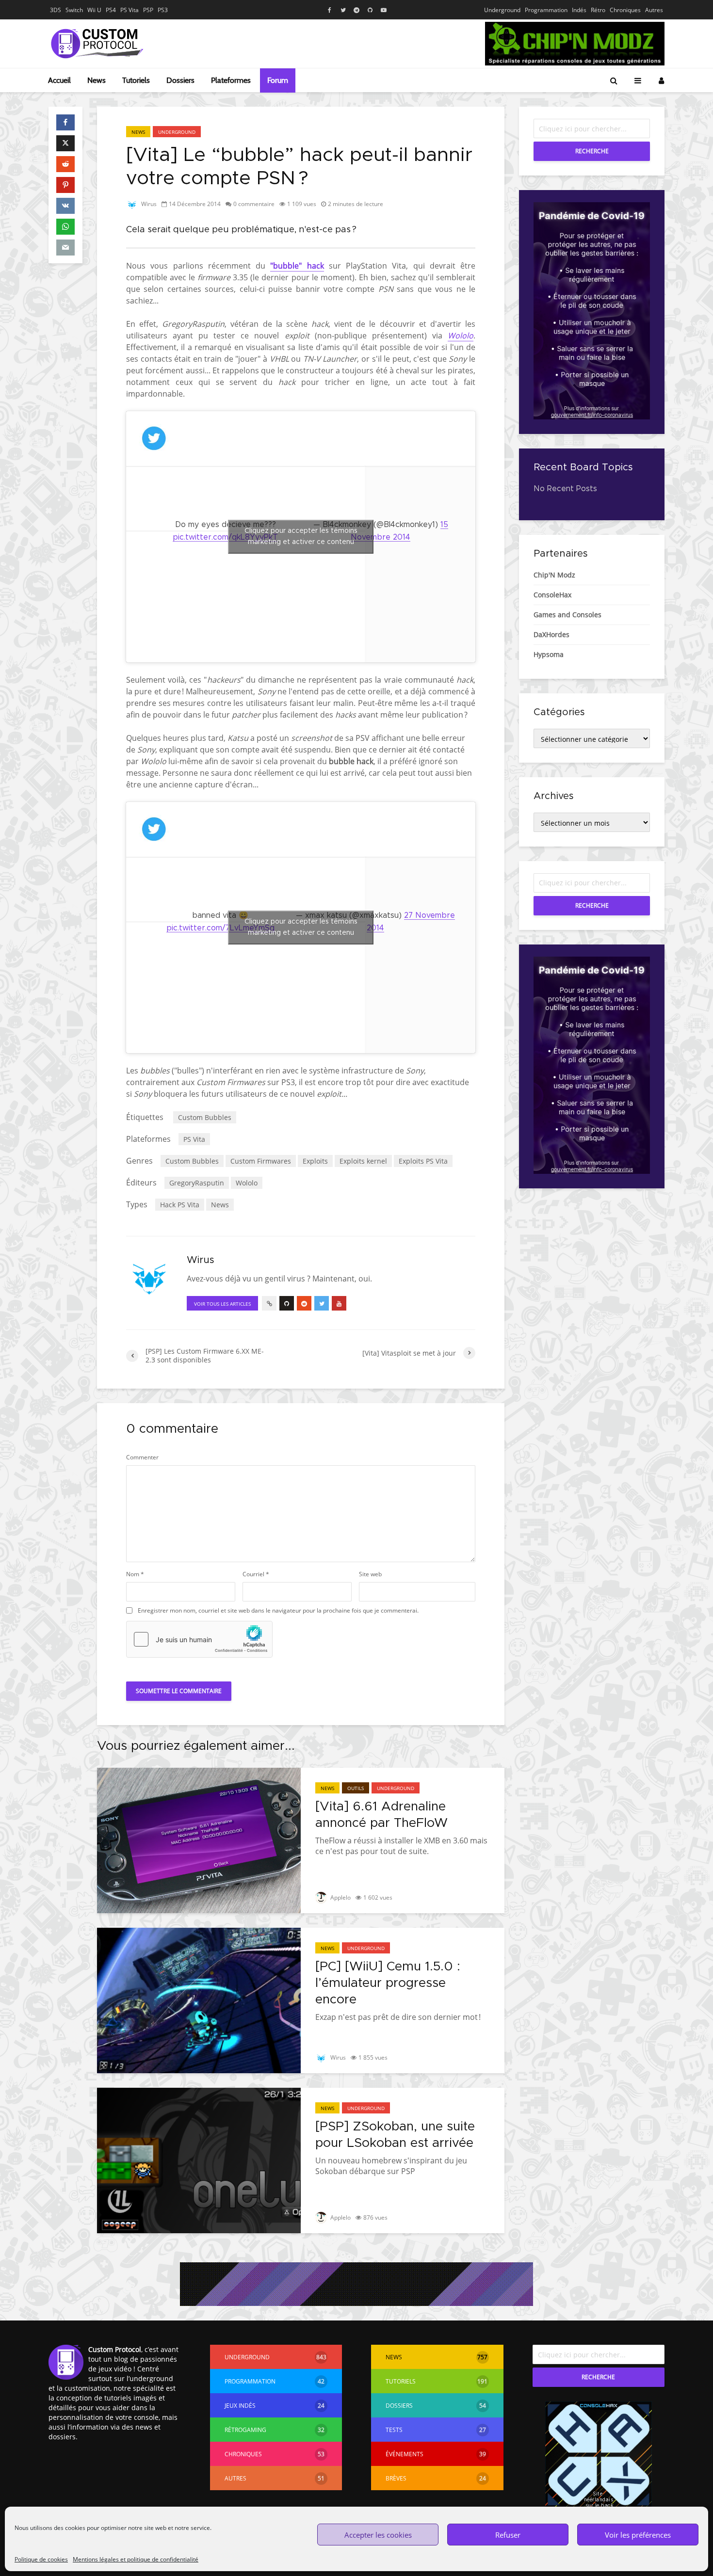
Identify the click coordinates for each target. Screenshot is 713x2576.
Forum (278, 80)
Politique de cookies (41, 2559)
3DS (56, 10)
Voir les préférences (638, 2535)
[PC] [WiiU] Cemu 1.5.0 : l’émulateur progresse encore (388, 1983)
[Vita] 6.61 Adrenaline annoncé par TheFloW (381, 1815)
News (97, 80)
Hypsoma (549, 654)
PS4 (111, 10)
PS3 (163, 10)
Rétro (598, 10)
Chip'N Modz (554, 575)
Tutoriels (136, 80)
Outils (356, 1788)
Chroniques (625, 10)
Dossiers (180, 80)
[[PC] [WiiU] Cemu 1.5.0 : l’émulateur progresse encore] (199, 2000)
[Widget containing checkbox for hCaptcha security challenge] (199, 1639)
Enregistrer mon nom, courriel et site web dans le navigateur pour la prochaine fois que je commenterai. (278, 1611)
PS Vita (130, 10)
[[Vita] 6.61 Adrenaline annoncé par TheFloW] (199, 1840)
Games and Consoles (567, 615)
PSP (148, 10)
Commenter (142, 1457)
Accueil (59, 80)
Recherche (592, 151)
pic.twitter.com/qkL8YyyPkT (225, 537)
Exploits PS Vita (423, 1161)
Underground (502, 10)
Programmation (546, 10)
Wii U (94, 10)
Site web (370, 1574)
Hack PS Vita (180, 1205)
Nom (135, 1574)
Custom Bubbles (205, 1117)
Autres (654, 10)
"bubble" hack (297, 266)
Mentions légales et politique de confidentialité (136, 2559)
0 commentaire (254, 204)
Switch (74, 10)
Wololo (461, 336)
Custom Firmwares (261, 1161)
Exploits (315, 1161)
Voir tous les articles (222, 1304)
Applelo (340, 1897)
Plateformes (231, 80)
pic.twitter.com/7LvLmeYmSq (220, 928)
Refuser (508, 2535)
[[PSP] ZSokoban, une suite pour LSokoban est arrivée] (199, 2160)
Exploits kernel (363, 1161)
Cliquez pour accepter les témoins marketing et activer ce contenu (301, 536)
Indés (579, 10)
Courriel (256, 1574)
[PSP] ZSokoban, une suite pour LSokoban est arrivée (395, 2135)
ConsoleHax (552, 595)
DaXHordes (551, 634)
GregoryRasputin (197, 1183)
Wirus (148, 204)
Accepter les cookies (378, 2535)
